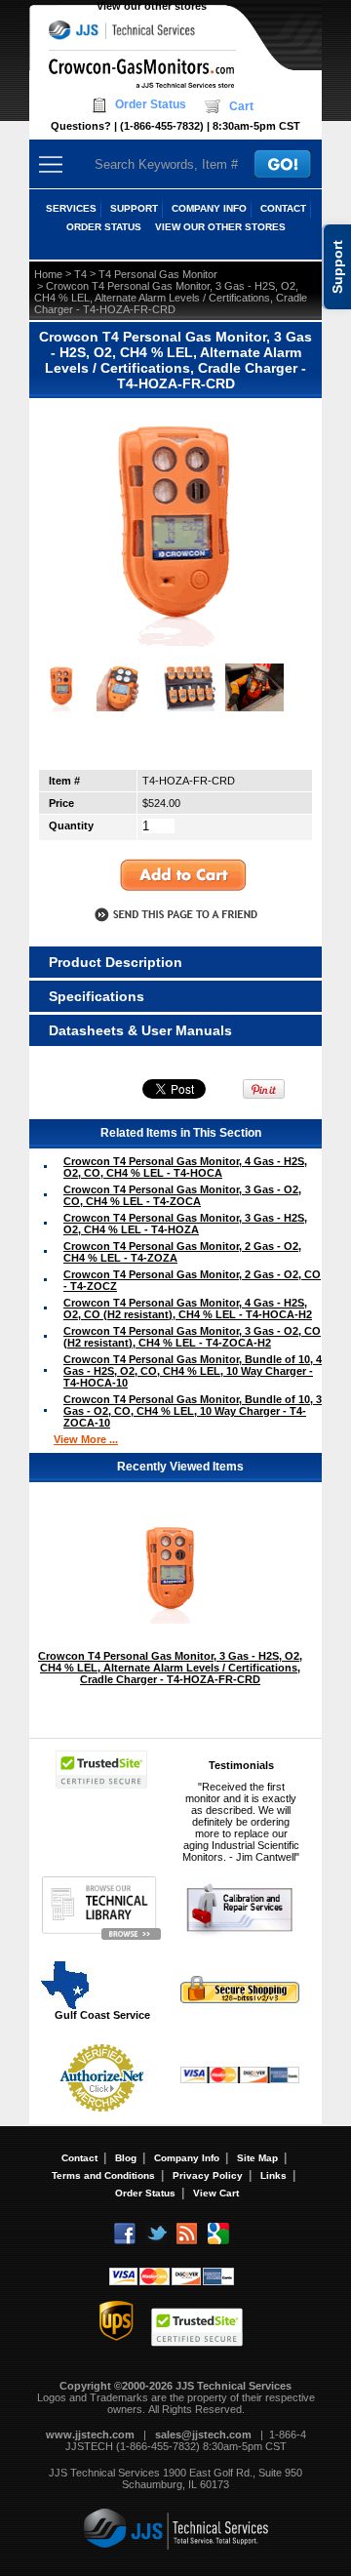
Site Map (257, 2158)
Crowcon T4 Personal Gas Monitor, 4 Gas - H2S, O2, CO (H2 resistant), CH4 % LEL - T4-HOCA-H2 (188, 1308)
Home (48, 274)
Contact (79, 2158)
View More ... (86, 1439)
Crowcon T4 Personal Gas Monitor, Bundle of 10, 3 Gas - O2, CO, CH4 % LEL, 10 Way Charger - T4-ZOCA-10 (193, 1411)
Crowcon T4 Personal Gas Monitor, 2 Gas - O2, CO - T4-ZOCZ (192, 1280)
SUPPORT (134, 208)
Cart (241, 106)
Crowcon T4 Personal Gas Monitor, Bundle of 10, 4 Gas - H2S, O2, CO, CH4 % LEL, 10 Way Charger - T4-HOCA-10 (193, 1371)
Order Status (151, 104)
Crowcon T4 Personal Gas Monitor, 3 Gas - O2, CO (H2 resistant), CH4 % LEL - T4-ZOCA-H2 (192, 1337)
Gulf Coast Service (102, 2015)
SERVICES (71, 208)
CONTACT (283, 208)
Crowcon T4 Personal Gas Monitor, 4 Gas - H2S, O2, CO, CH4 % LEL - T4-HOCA (185, 1167)
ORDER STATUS (104, 227)
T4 (80, 274)
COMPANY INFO (209, 208)
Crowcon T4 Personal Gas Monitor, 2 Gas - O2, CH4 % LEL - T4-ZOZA (182, 1252)
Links (273, 2175)
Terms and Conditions (103, 2175)
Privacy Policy (208, 2175)
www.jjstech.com (90, 2435)
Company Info (187, 2158)
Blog (126, 2158)
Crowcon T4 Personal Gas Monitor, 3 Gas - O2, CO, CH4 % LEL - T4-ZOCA (182, 1195)
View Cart (216, 2193)
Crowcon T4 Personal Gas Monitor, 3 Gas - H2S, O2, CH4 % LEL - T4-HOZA (185, 1224)
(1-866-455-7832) (162, 126)
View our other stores (152, 6)
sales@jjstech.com (203, 2435)
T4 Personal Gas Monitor (158, 274)
